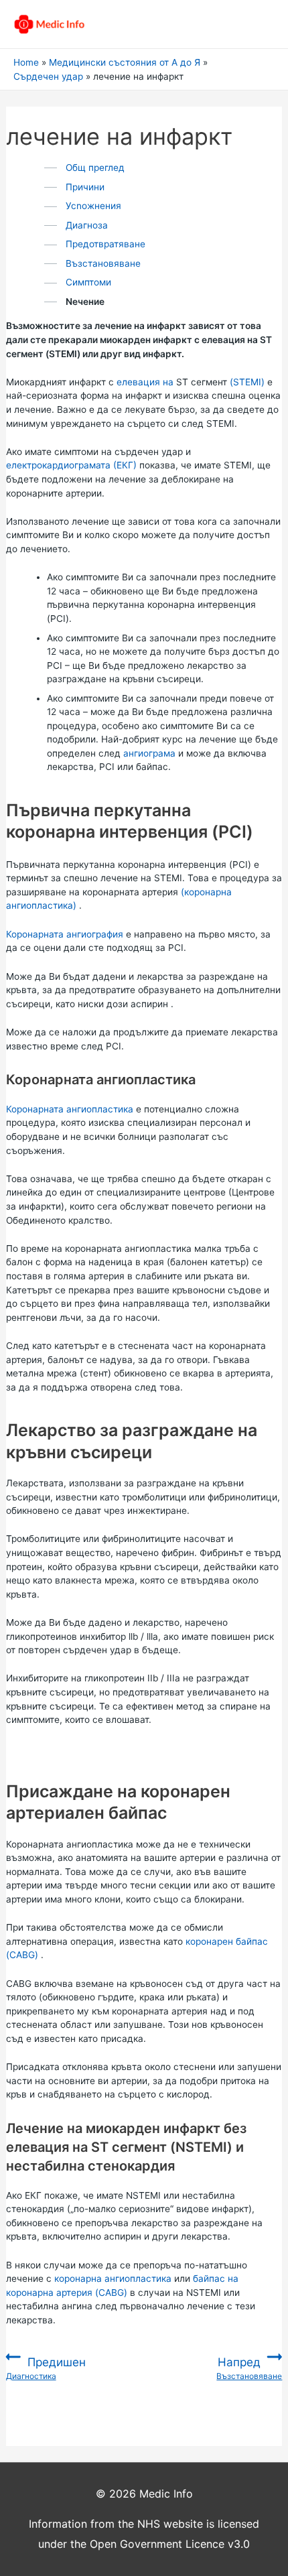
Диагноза (87, 225)
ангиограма (149, 753)
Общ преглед (95, 168)
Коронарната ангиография (65, 934)
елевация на (145, 382)
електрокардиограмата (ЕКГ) (71, 465)
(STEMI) (247, 382)
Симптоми (88, 282)
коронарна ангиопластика (113, 2278)
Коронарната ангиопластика (70, 1109)
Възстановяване (103, 263)
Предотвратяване (105, 244)
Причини (85, 187)
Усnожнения (93, 206)
